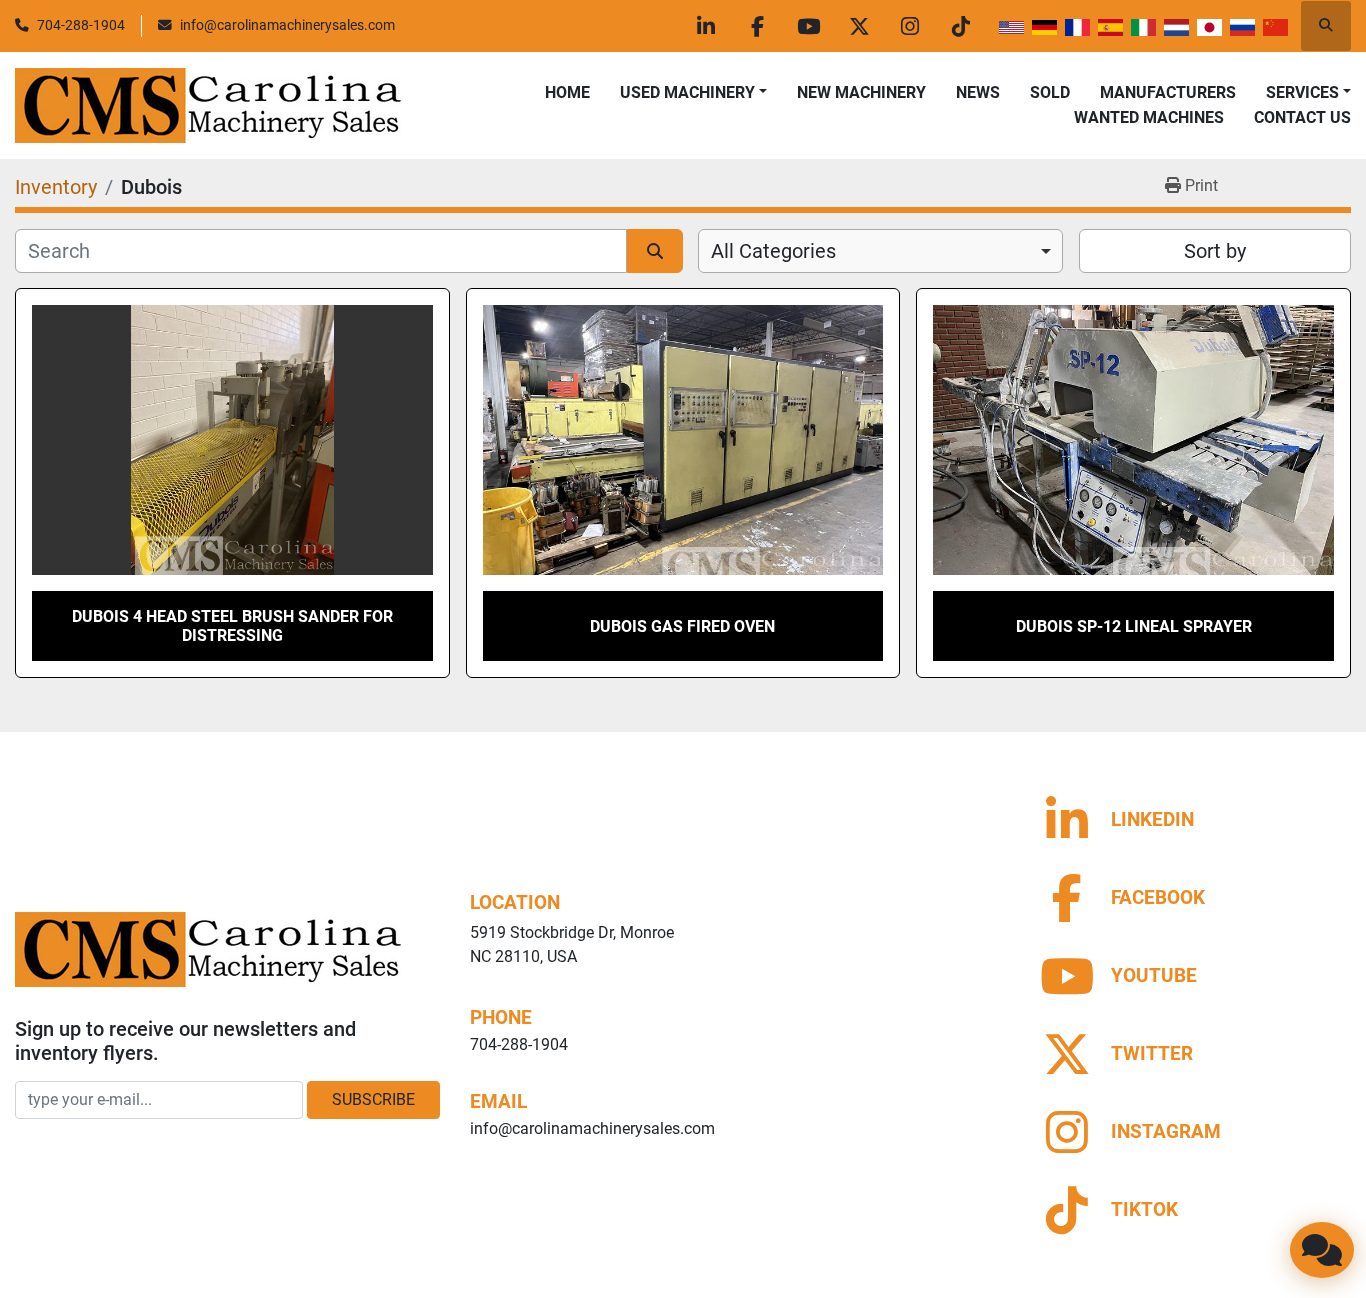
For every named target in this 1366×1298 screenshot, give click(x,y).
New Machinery (861, 92)
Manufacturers (1168, 92)
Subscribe (373, 1099)
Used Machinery (687, 92)
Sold (1050, 92)
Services (1302, 92)
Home (567, 92)
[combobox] (880, 251)
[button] (693, 93)
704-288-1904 (81, 25)
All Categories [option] (773, 251)
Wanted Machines (1149, 117)
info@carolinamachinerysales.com (287, 25)
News (978, 92)
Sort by (1215, 251)
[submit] (655, 251)
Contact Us (1302, 117)
